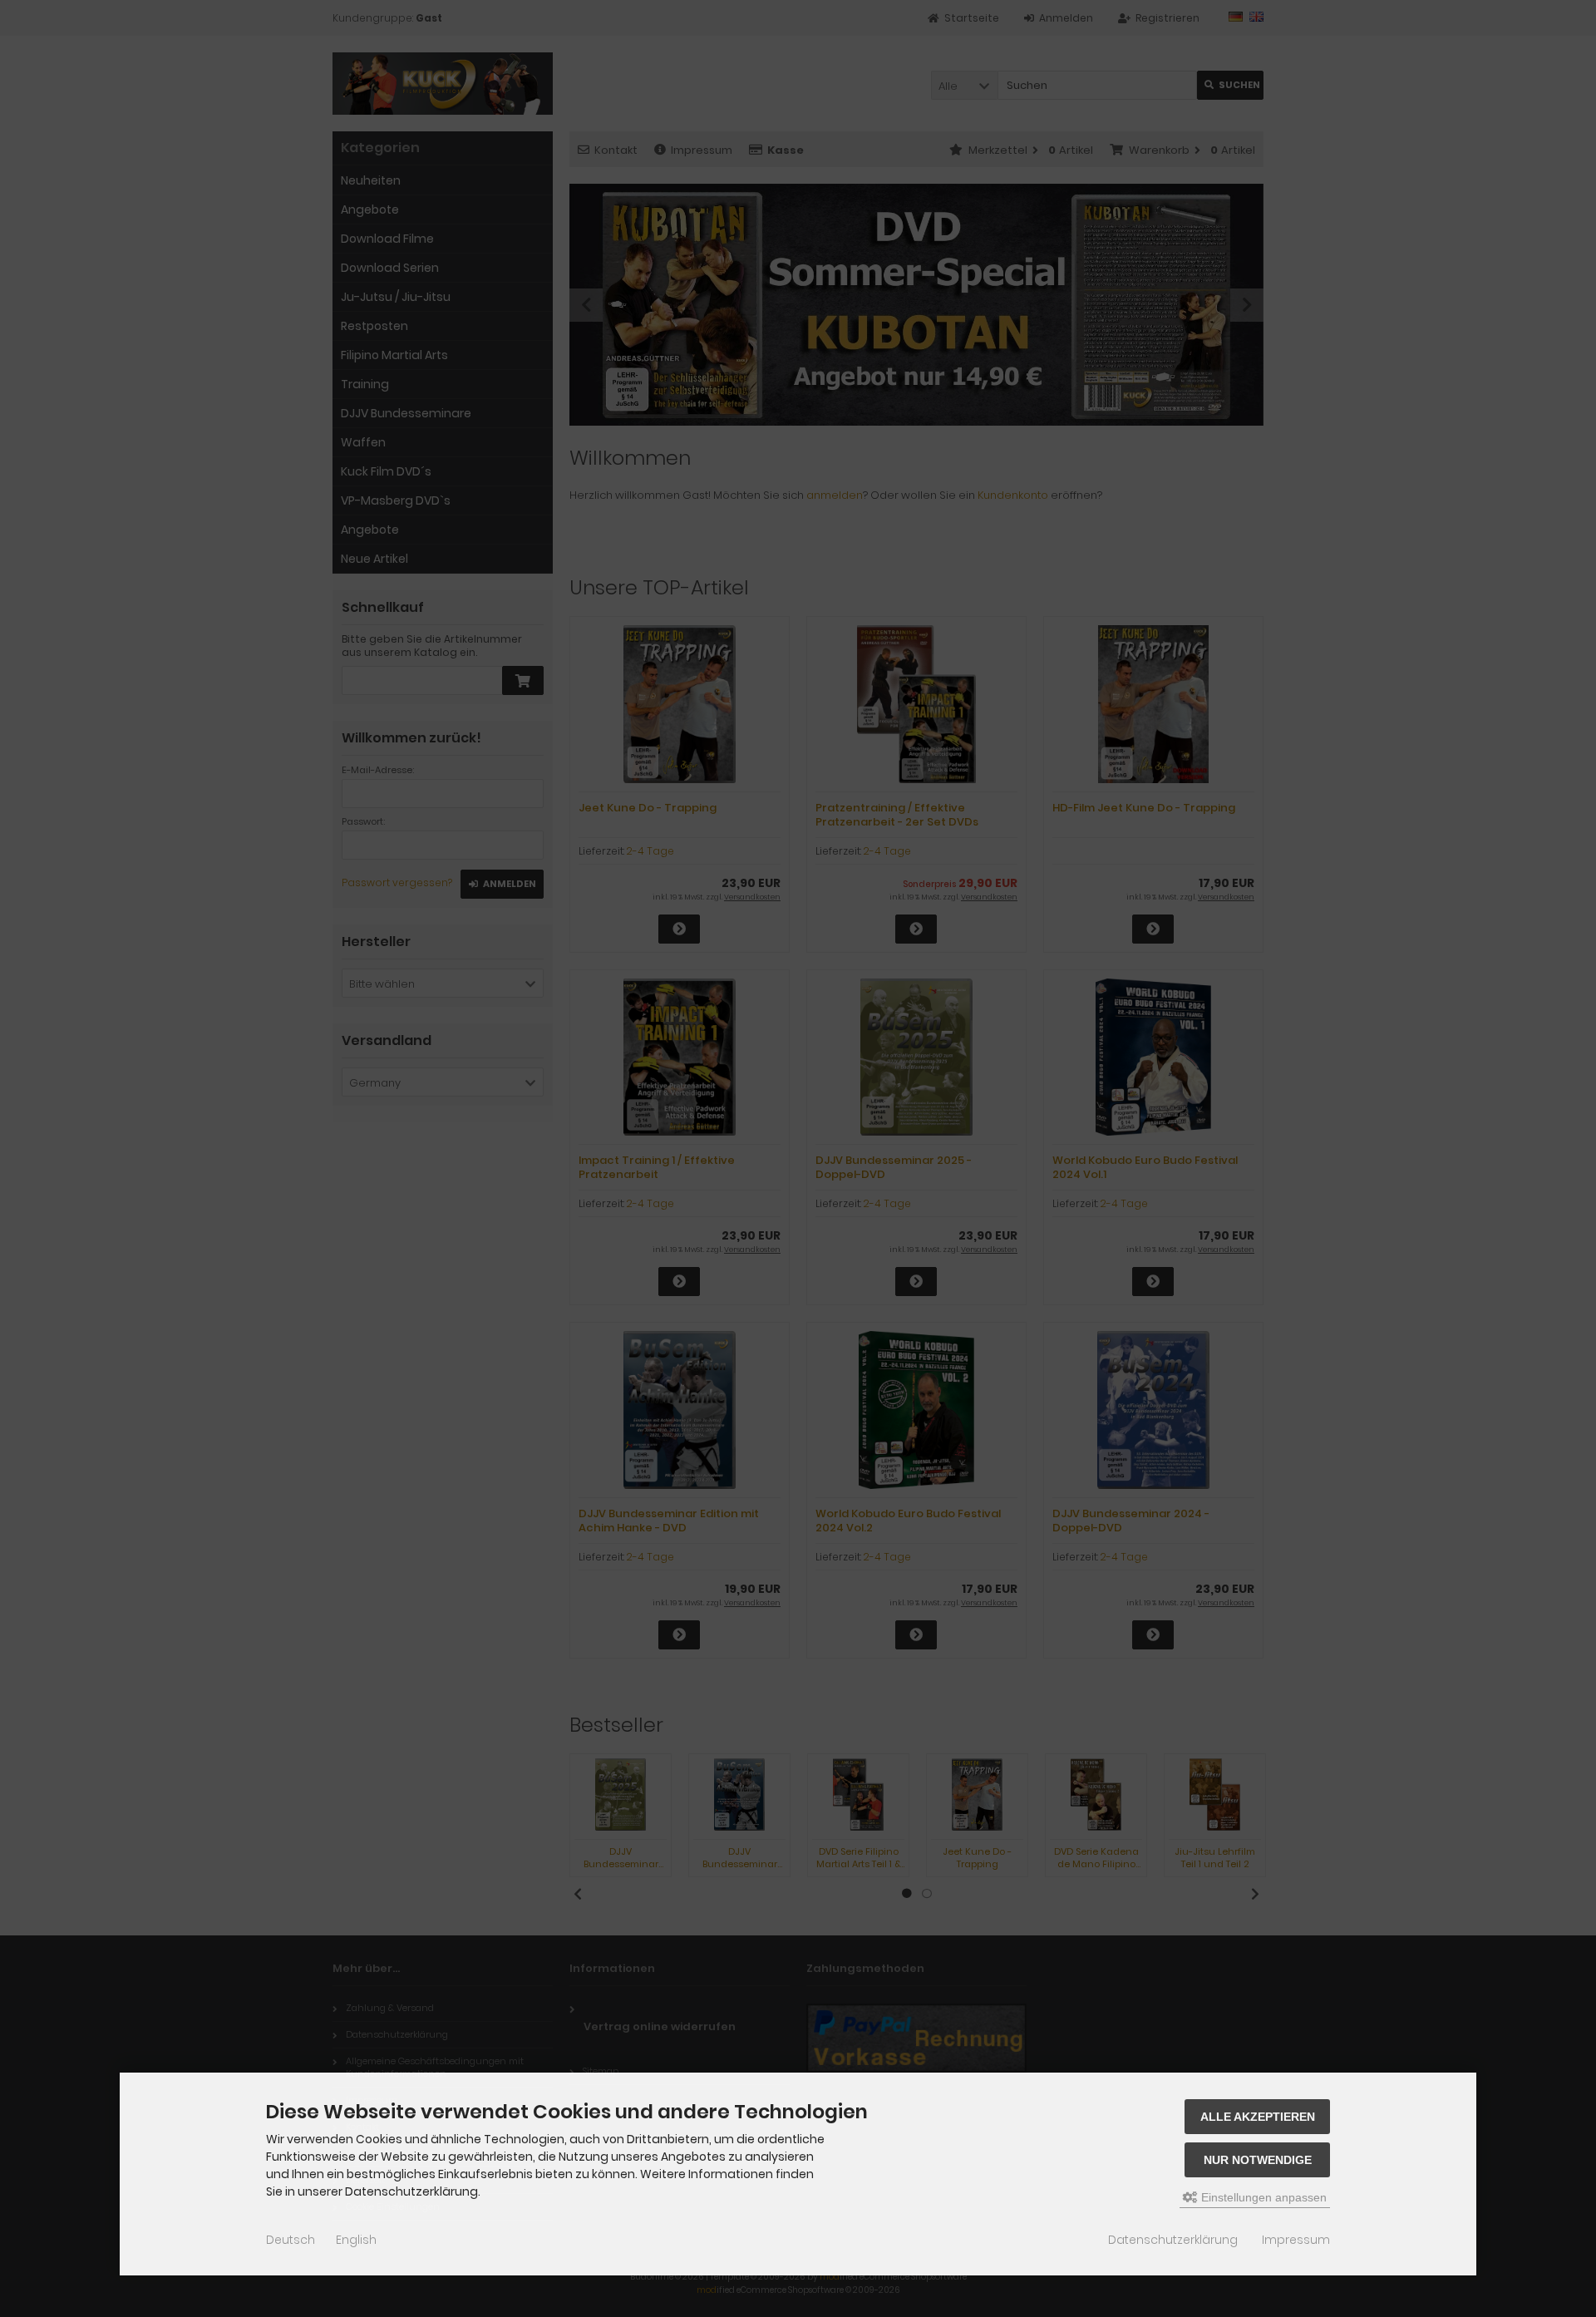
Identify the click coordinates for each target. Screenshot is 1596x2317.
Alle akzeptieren (1258, 2117)
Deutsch (291, 2240)
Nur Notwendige (1258, 2160)
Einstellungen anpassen (1262, 2197)
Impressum (1296, 2240)
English (356, 2240)
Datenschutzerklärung (1173, 2240)
